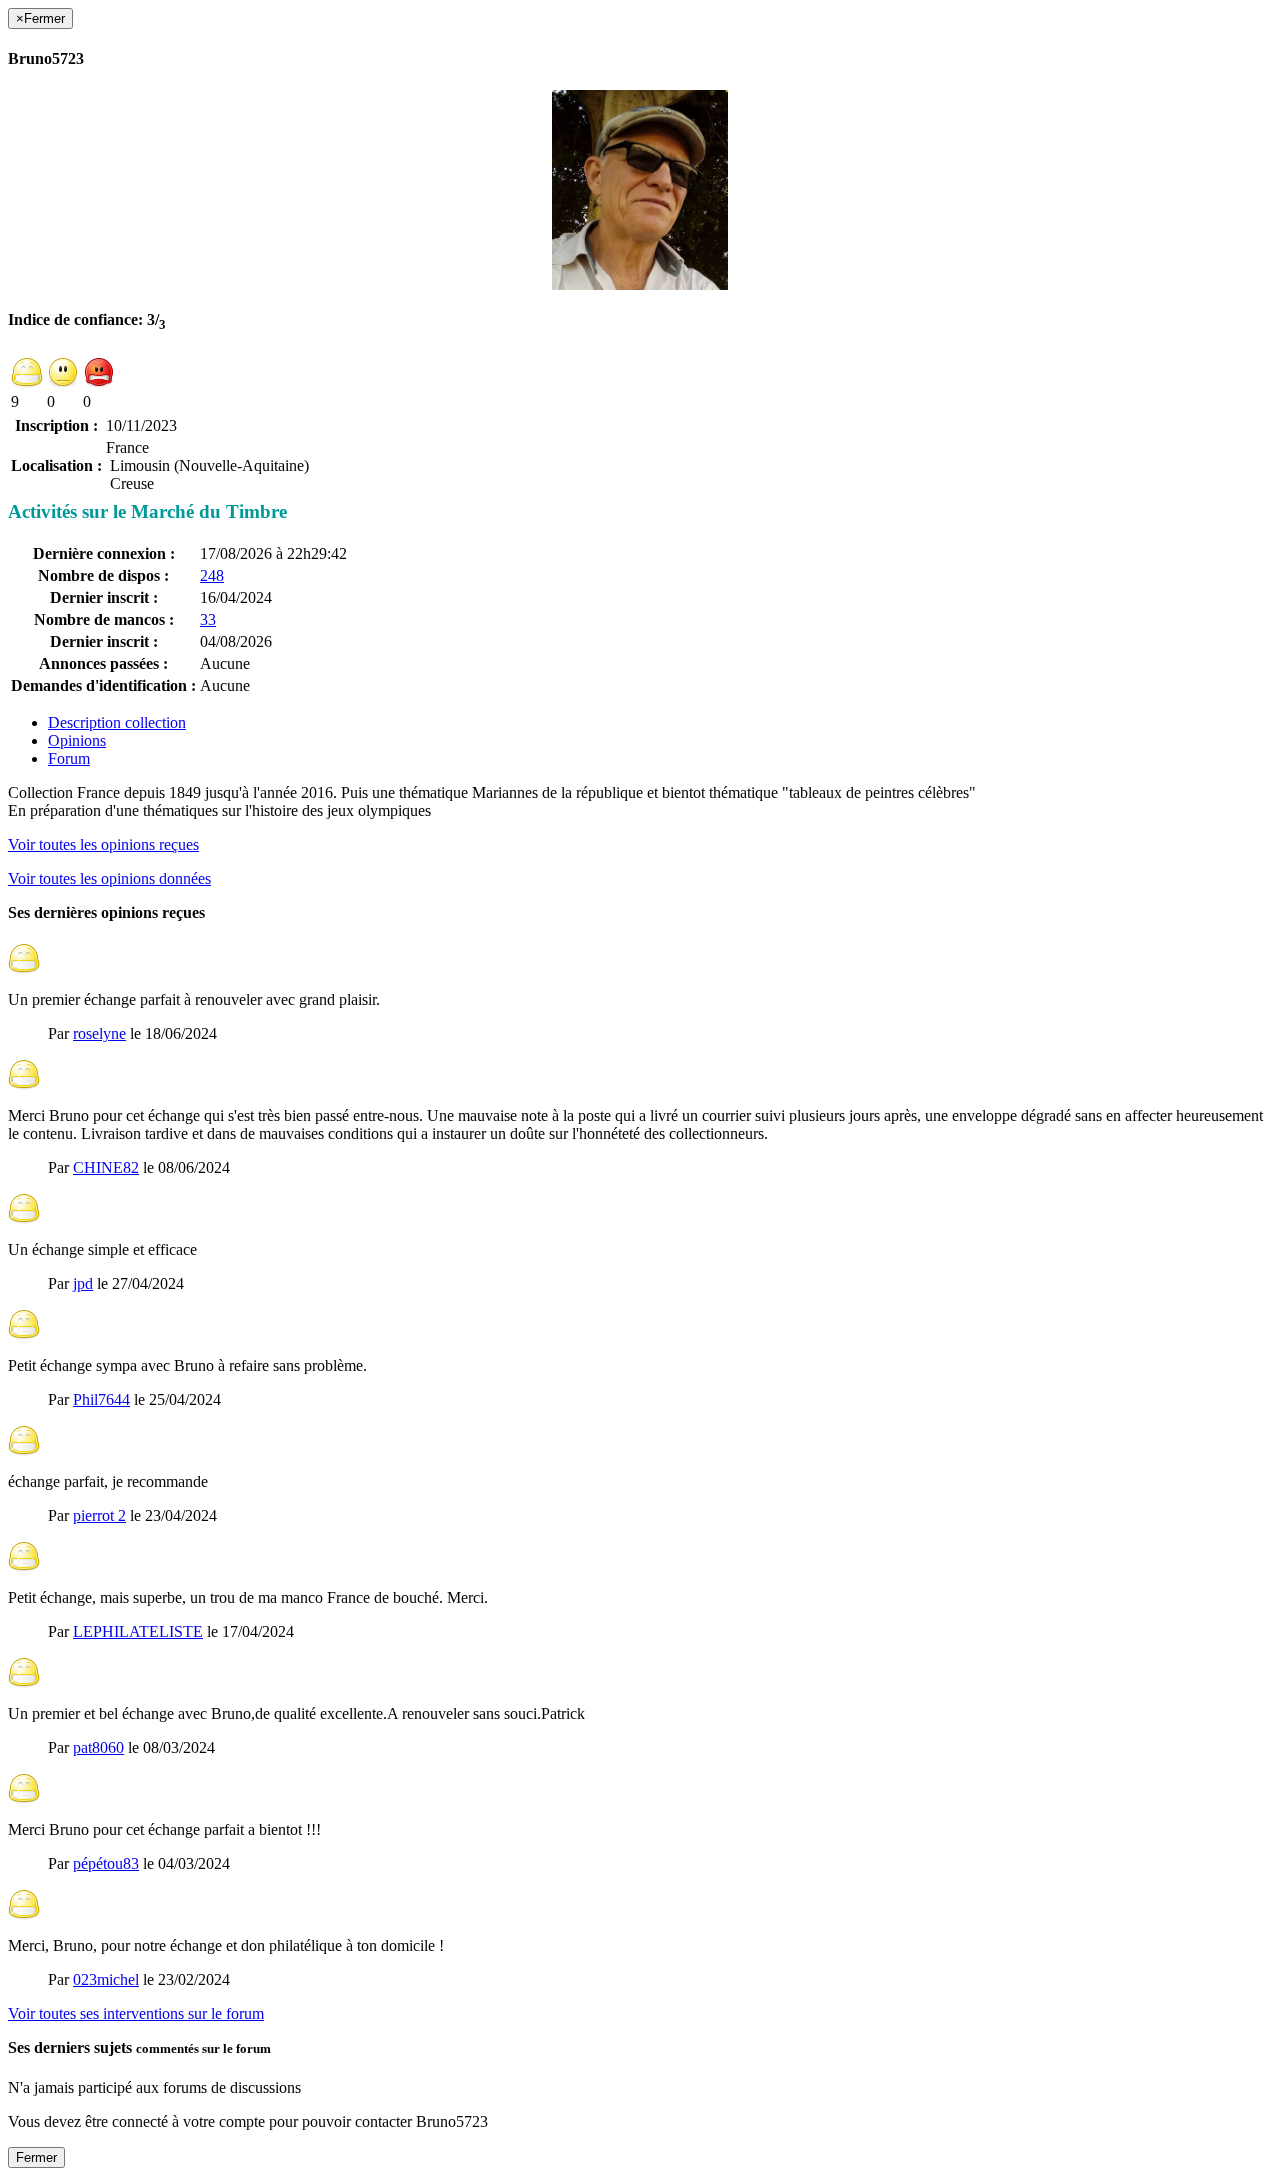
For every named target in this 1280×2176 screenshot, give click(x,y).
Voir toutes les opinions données (109, 878)
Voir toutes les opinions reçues (103, 844)
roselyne (99, 1033)
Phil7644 (101, 1399)
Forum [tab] (69, 758)
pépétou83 (106, 1863)
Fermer (36, 2157)
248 (212, 575)
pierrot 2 (99, 1515)
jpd (83, 1283)
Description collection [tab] (117, 722)
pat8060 (98, 1747)
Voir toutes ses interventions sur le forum (136, 2013)
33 (208, 619)
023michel (106, 1979)
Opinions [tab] (77, 740)
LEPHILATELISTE (138, 1631)
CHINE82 (106, 1167)
